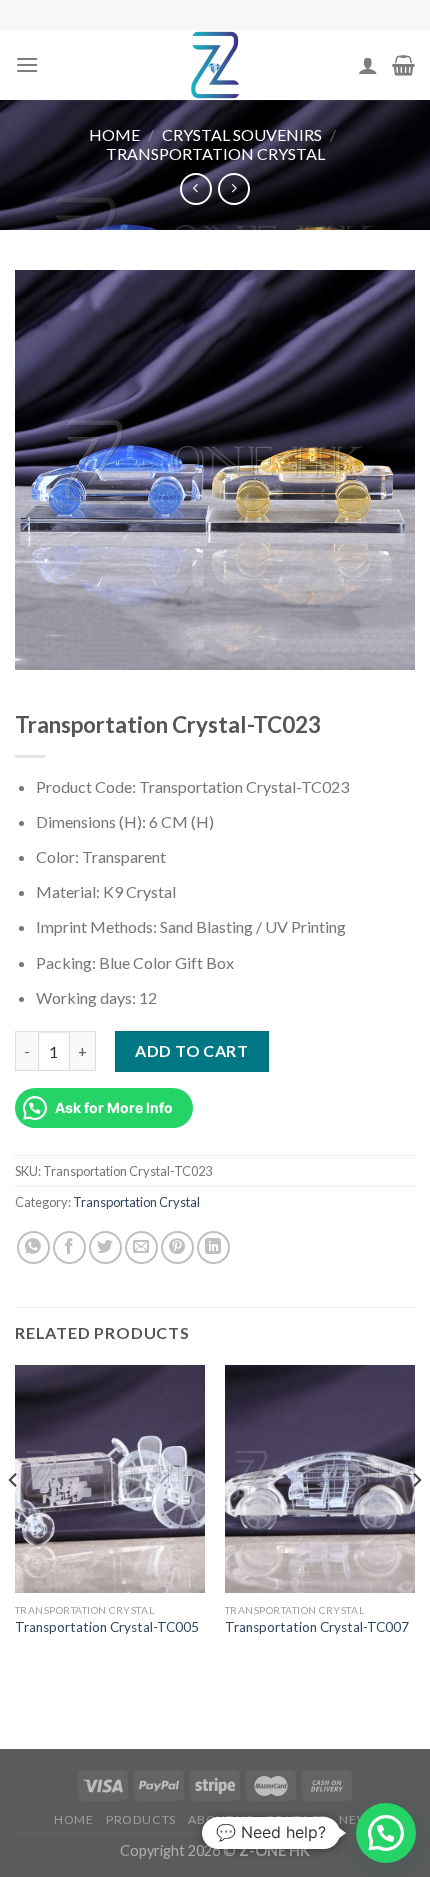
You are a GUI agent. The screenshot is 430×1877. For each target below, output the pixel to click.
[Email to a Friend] (141, 1247)
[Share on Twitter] (105, 1247)
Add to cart (191, 1050)
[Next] (416, 1520)
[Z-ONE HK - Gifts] (215, 65)
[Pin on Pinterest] (177, 1247)
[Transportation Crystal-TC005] (110, 1479)
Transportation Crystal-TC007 (317, 1627)
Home (114, 134)
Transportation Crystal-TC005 (107, 1627)
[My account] (368, 65)
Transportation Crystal (215, 153)
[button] (386, 1833)
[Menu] (27, 64)
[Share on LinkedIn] (213, 1247)
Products (141, 1819)
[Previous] (14, 1520)
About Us (220, 1819)
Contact (296, 1819)
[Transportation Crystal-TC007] (320, 1479)
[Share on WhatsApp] (33, 1247)
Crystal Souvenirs (242, 134)
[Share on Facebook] (69, 1247)
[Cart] (403, 65)
